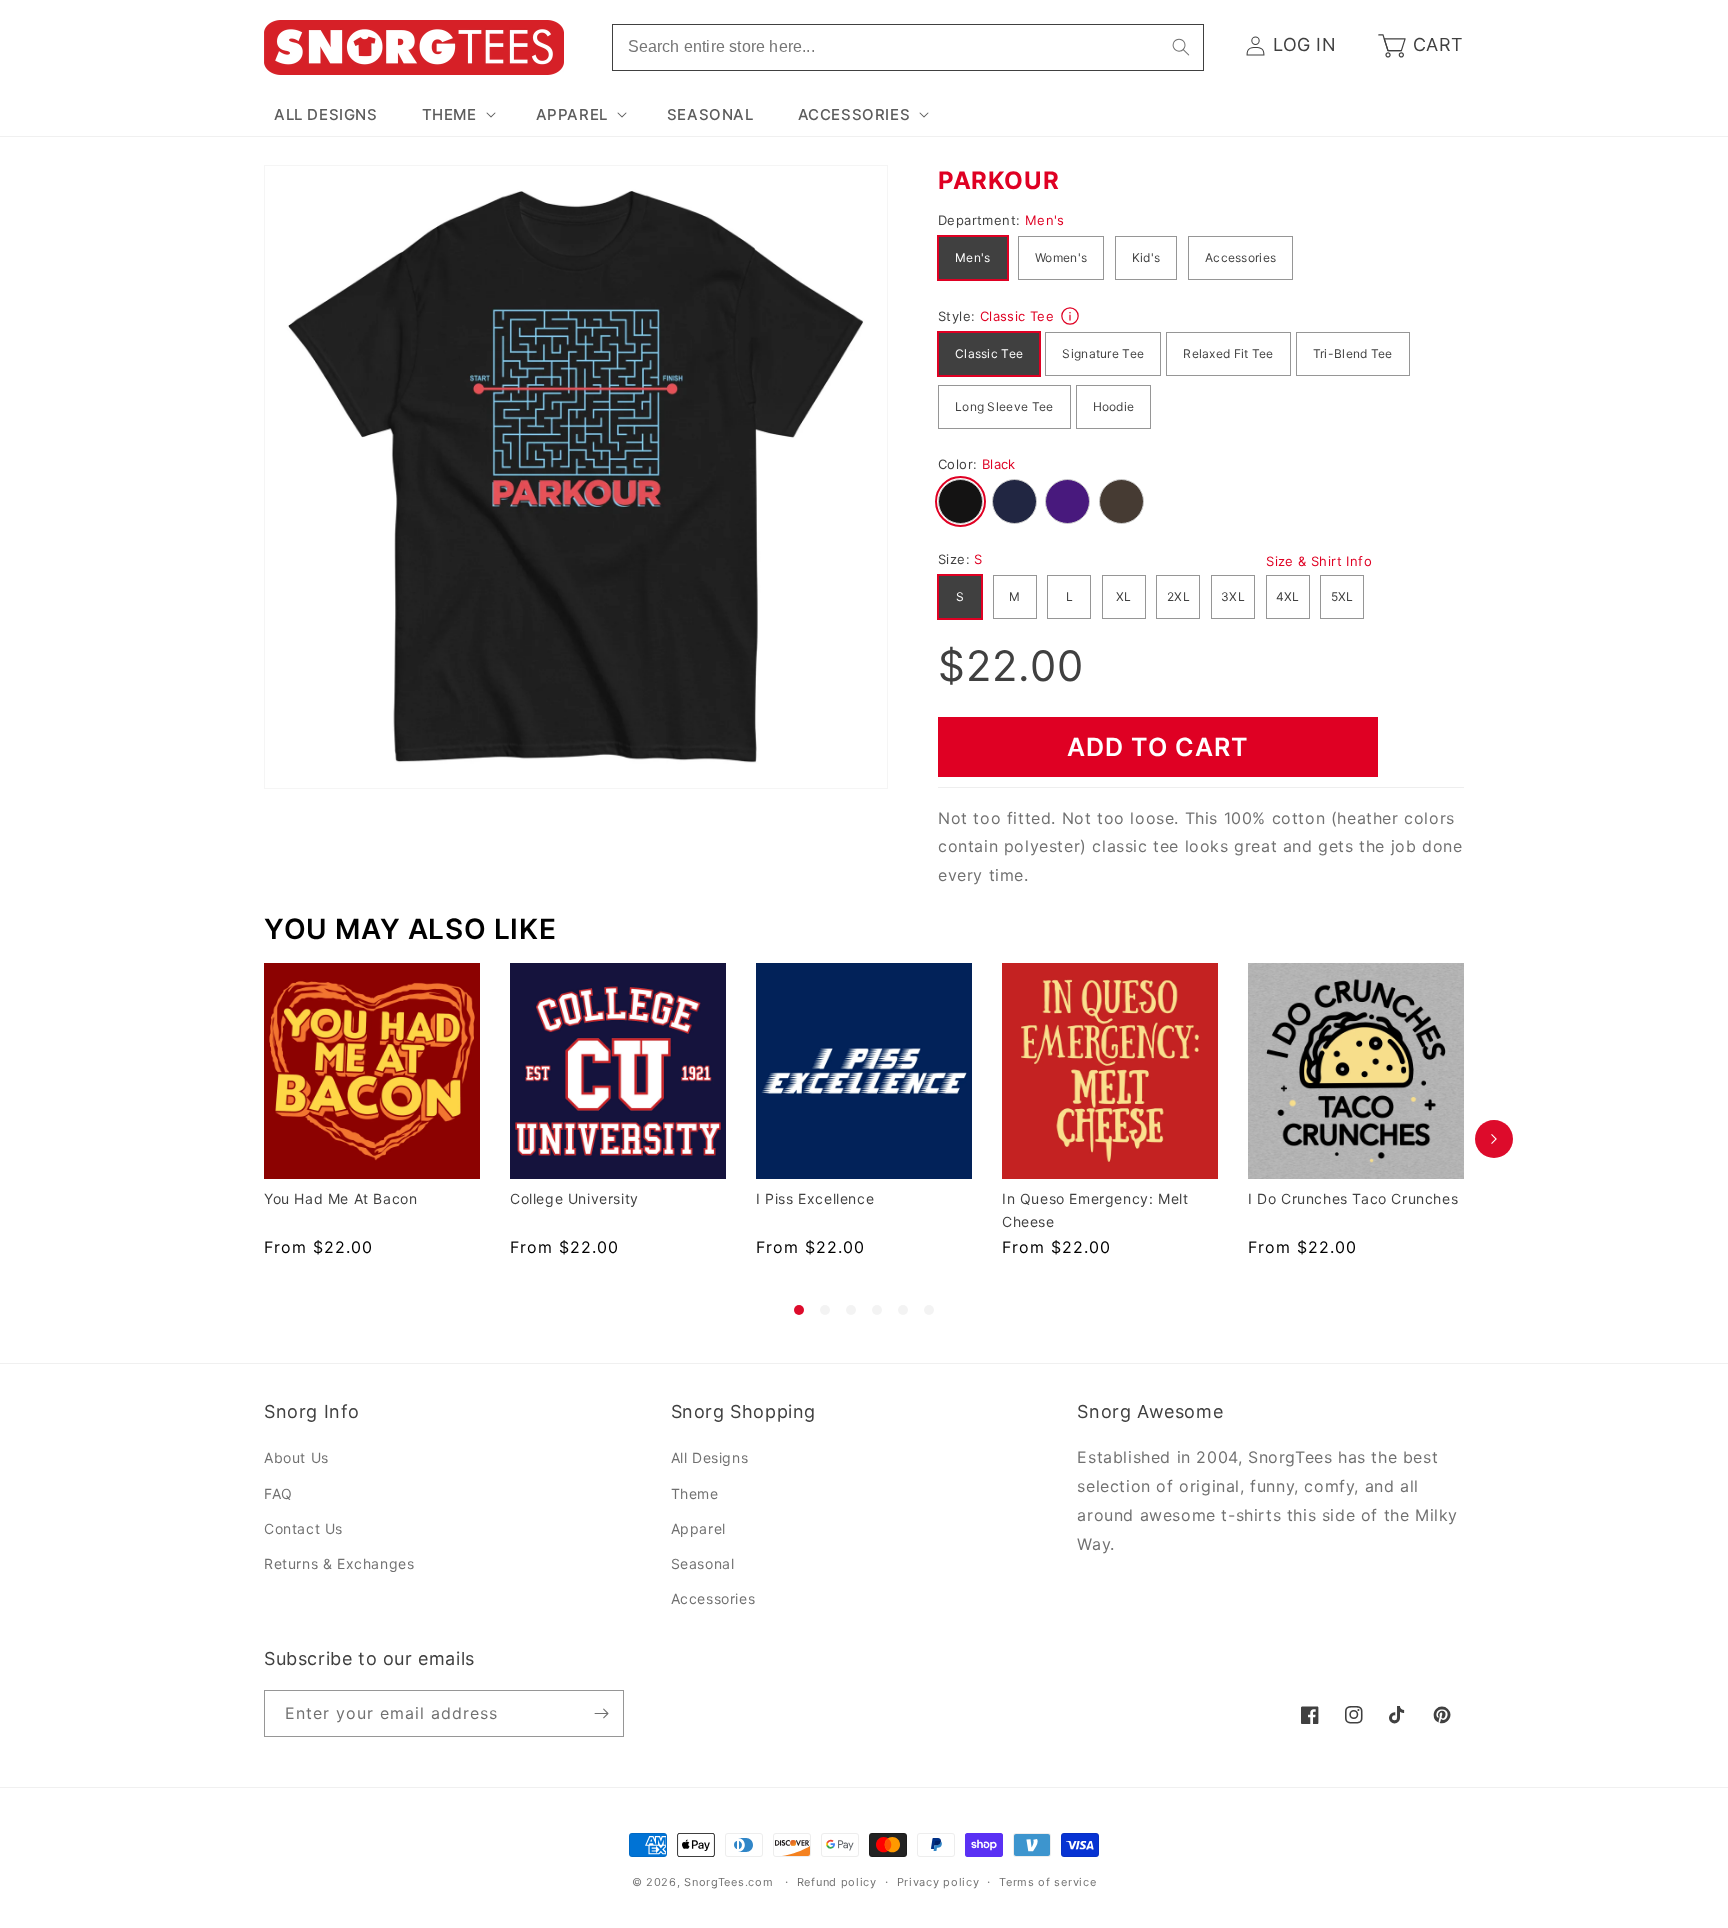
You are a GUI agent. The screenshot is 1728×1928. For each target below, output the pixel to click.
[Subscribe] (601, 1713)
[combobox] (908, 47)
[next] (1494, 1139)
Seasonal (703, 1563)
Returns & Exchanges (339, 1563)
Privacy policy (938, 1882)
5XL (1342, 596)
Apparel (698, 1528)
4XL (1288, 596)
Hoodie (1114, 406)
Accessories (1240, 257)
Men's (973, 257)
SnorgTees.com (728, 1882)
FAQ (278, 1493)
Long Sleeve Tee (1004, 406)
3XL (1233, 596)
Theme (695, 1493)
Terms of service (1047, 1882)
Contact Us (303, 1528)
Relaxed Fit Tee (1228, 353)
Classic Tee (989, 353)
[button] (457, 115)
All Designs (710, 1458)
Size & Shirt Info (1319, 561)
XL (1124, 596)
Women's (1061, 257)
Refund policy (837, 1882)
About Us (296, 1458)
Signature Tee (1103, 353)
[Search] (1181, 47)
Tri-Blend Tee (1353, 353)
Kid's (1146, 257)
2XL (1178, 596)
